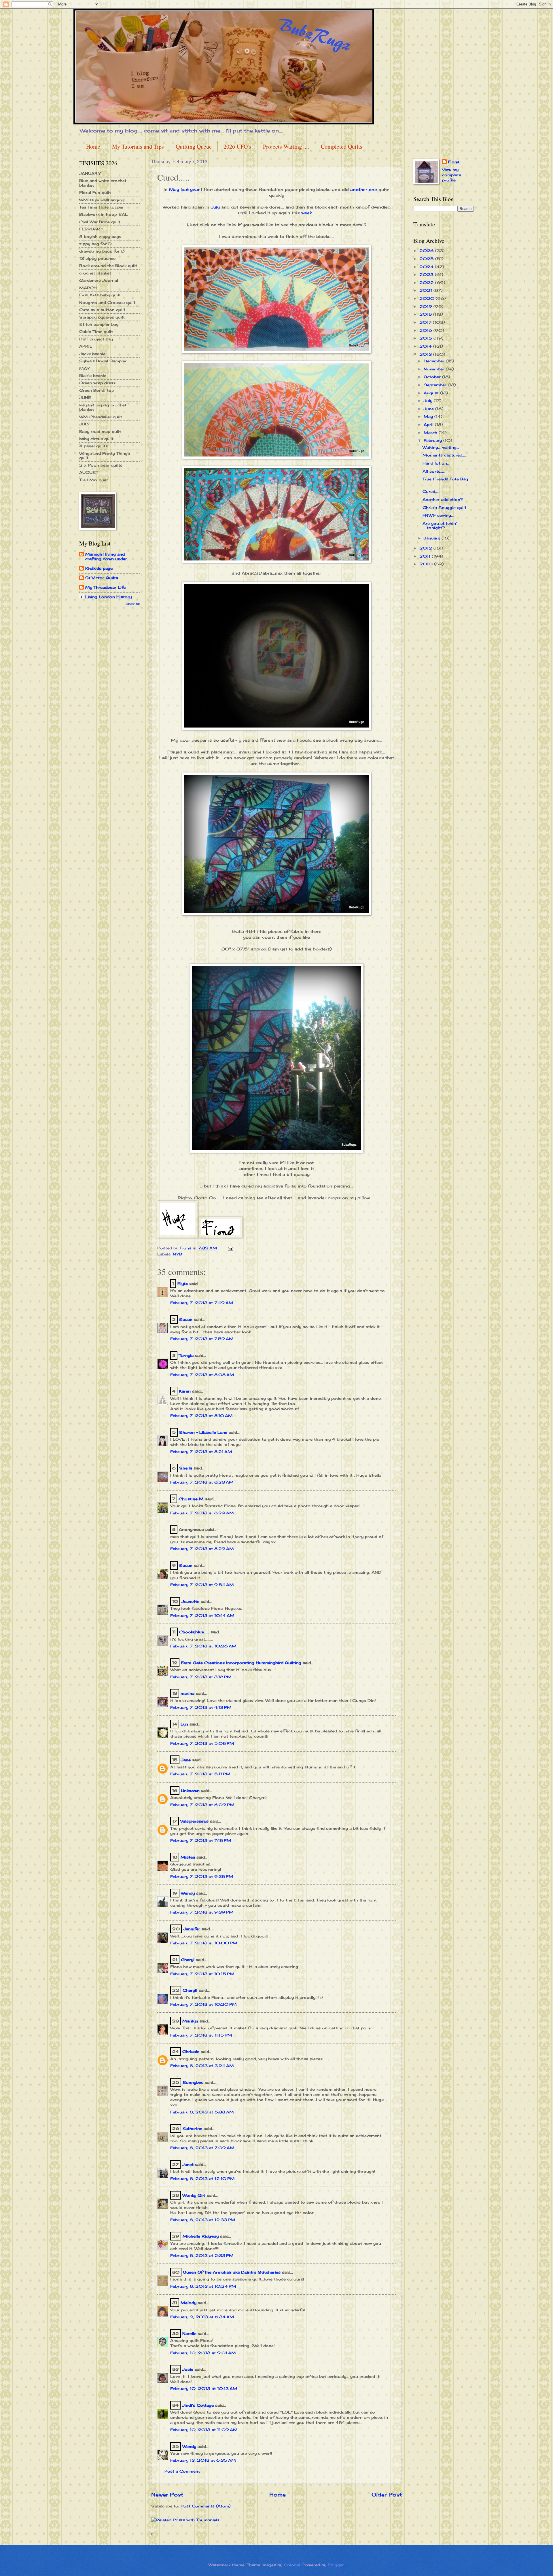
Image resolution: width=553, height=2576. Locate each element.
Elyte (183, 1284)
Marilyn (190, 2021)
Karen (185, 1391)
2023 (427, 274)
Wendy (188, 1893)
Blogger (336, 2565)
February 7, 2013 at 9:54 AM (202, 1585)
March (431, 433)
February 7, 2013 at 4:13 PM (201, 1707)
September (436, 385)
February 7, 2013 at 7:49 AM (202, 1303)
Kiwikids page (99, 568)
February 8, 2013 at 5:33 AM (202, 2112)
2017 (426, 322)
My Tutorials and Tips (138, 146)
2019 (426, 306)
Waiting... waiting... (441, 447)
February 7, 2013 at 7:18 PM (201, 1840)
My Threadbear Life (105, 587)
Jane (186, 1760)
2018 (426, 314)
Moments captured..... (445, 455)
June (429, 409)
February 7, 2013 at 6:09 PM (202, 1805)
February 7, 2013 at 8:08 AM (202, 1375)
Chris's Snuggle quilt (444, 507)
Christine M (191, 1499)
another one (364, 190)
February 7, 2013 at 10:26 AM (203, 1646)
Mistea (188, 1857)
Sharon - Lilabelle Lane (203, 1432)
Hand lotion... (436, 463)
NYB (177, 1254)
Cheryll (190, 1990)
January (433, 538)
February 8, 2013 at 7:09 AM (202, 2148)
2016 (426, 330)
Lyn (184, 1724)
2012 (426, 548)
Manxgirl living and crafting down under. (107, 556)
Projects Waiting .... (286, 146)
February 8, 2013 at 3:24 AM (202, 2066)
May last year (184, 190)
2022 (427, 283)
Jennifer (192, 1929)
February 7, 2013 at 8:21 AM (201, 1452)
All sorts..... (434, 471)
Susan (186, 1319)
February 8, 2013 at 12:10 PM (202, 2179)
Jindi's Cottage (198, 2405)
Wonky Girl (194, 2195)
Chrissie (191, 2052)
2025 (427, 259)
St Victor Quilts (102, 578)
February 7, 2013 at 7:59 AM (202, 1339)
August (432, 393)
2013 (426, 354)
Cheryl (188, 1960)
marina (188, 1693)
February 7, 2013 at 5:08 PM (202, 1743)
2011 (426, 556)
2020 (428, 298)
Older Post (387, 2494)
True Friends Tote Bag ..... (445, 481)
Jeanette (190, 1601)
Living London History (108, 597)
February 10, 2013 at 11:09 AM (204, 2430)
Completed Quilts (342, 146)
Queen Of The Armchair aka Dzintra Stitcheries (232, 2272)
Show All (133, 604)
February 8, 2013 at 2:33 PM (202, 2255)
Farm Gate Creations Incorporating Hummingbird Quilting (241, 1663)
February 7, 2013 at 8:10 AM (201, 1416)
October (433, 377)
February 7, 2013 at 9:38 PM (202, 1876)
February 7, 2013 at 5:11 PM (200, 1774)
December (435, 361)
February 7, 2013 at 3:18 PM (201, 1677)
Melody (189, 2303)
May (429, 416)
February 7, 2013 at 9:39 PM (202, 1912)
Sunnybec (193, 2082)
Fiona (454, 162)
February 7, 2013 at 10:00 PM (204, 1943)
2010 (427, 564)
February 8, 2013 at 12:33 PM (203, 2220)
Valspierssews (194, 1821)
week (307, 213)
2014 (426, 346)
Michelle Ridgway (201, 2236)
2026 (427, 251)
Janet (188, 2164)
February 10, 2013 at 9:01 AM (203, 2353)
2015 (426, 338)
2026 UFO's (237, 146)
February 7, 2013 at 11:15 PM (201, 2035)
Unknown (190, 1791)
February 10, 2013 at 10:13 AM (204, 2389)
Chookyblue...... (194, 1632)
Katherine (192, 2128)
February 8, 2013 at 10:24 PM (203, 2286)
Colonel (292, 2565)
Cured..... (431, 491)
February (433, 440)
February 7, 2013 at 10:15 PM (202, 1974)
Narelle (189, 2333)
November (435, 369)
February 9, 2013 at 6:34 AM (202, 2317)
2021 (426, 290)
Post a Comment (182, 2471)
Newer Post (167, 2494)
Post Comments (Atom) (206, 2506)
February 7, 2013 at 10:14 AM (202, 1615)
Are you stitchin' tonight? (440, 525)
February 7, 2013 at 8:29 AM (202, 1513)
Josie (188, 2369)
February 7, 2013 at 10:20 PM (203, 2004)
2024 (427, 267)
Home (93, 146)
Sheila (186, 1468)
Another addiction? (443, 499)
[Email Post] (230, 1248)
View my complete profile (452, 175)
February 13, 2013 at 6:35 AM (203, 2460)
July (215, 207)
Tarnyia (186, 1355)
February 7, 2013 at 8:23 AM (202, 1482)
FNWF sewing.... (439, 515)
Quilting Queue (194, 146)
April (429, 425)
